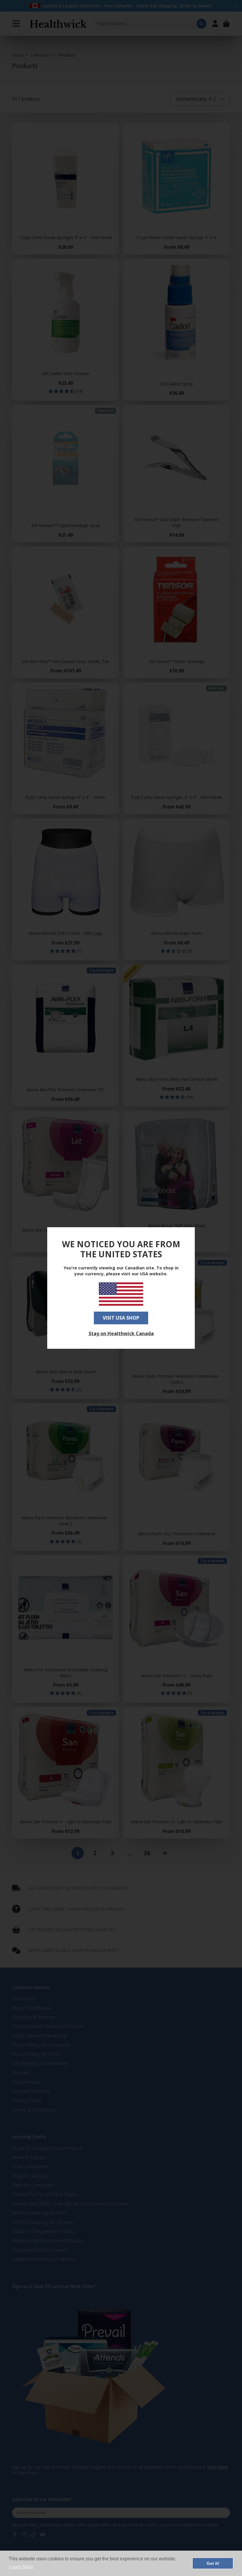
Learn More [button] (21, 2567)
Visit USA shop (121, 1318)
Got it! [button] (213, 2563)
